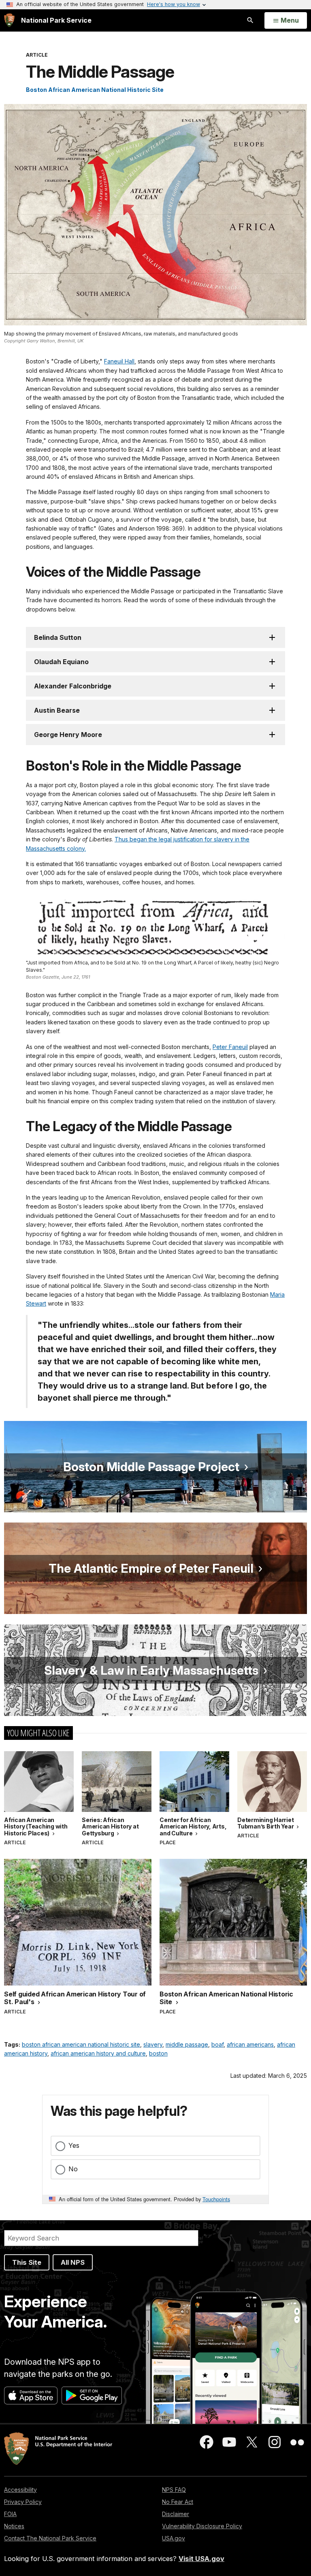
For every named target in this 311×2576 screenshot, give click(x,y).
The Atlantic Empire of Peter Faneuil (151, 1568)
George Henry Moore (68, 735)
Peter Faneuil (230, 1047)
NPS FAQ (174, 2490)
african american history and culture (98, 2053)
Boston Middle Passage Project (151, 1467)
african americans (250, 2044)
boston (158, 2053)
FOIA (10, 2514)
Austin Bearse (57, 710)
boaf (217, 2044)
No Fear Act (178, 2502)
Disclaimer (176, 2514)
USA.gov (174, 2538)
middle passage (187, 2044)
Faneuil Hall (119, 361)
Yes (74, 2145)
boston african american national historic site (81, 2044)
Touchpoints (216, 2199)
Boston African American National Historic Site (95, 90)
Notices (14, 2526)
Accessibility (20, 2490)
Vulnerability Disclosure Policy (202, 2526)
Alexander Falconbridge (73, 686)
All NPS (73, 2262)
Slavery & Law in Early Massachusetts (151, 1670)
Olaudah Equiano (61, 662)
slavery (153, 2044)
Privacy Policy (23, 2502)
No (73, 2169)
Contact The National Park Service (50, 2538)
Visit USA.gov (201, 2559)
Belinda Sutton (58, 637)
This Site (27, 2262)
